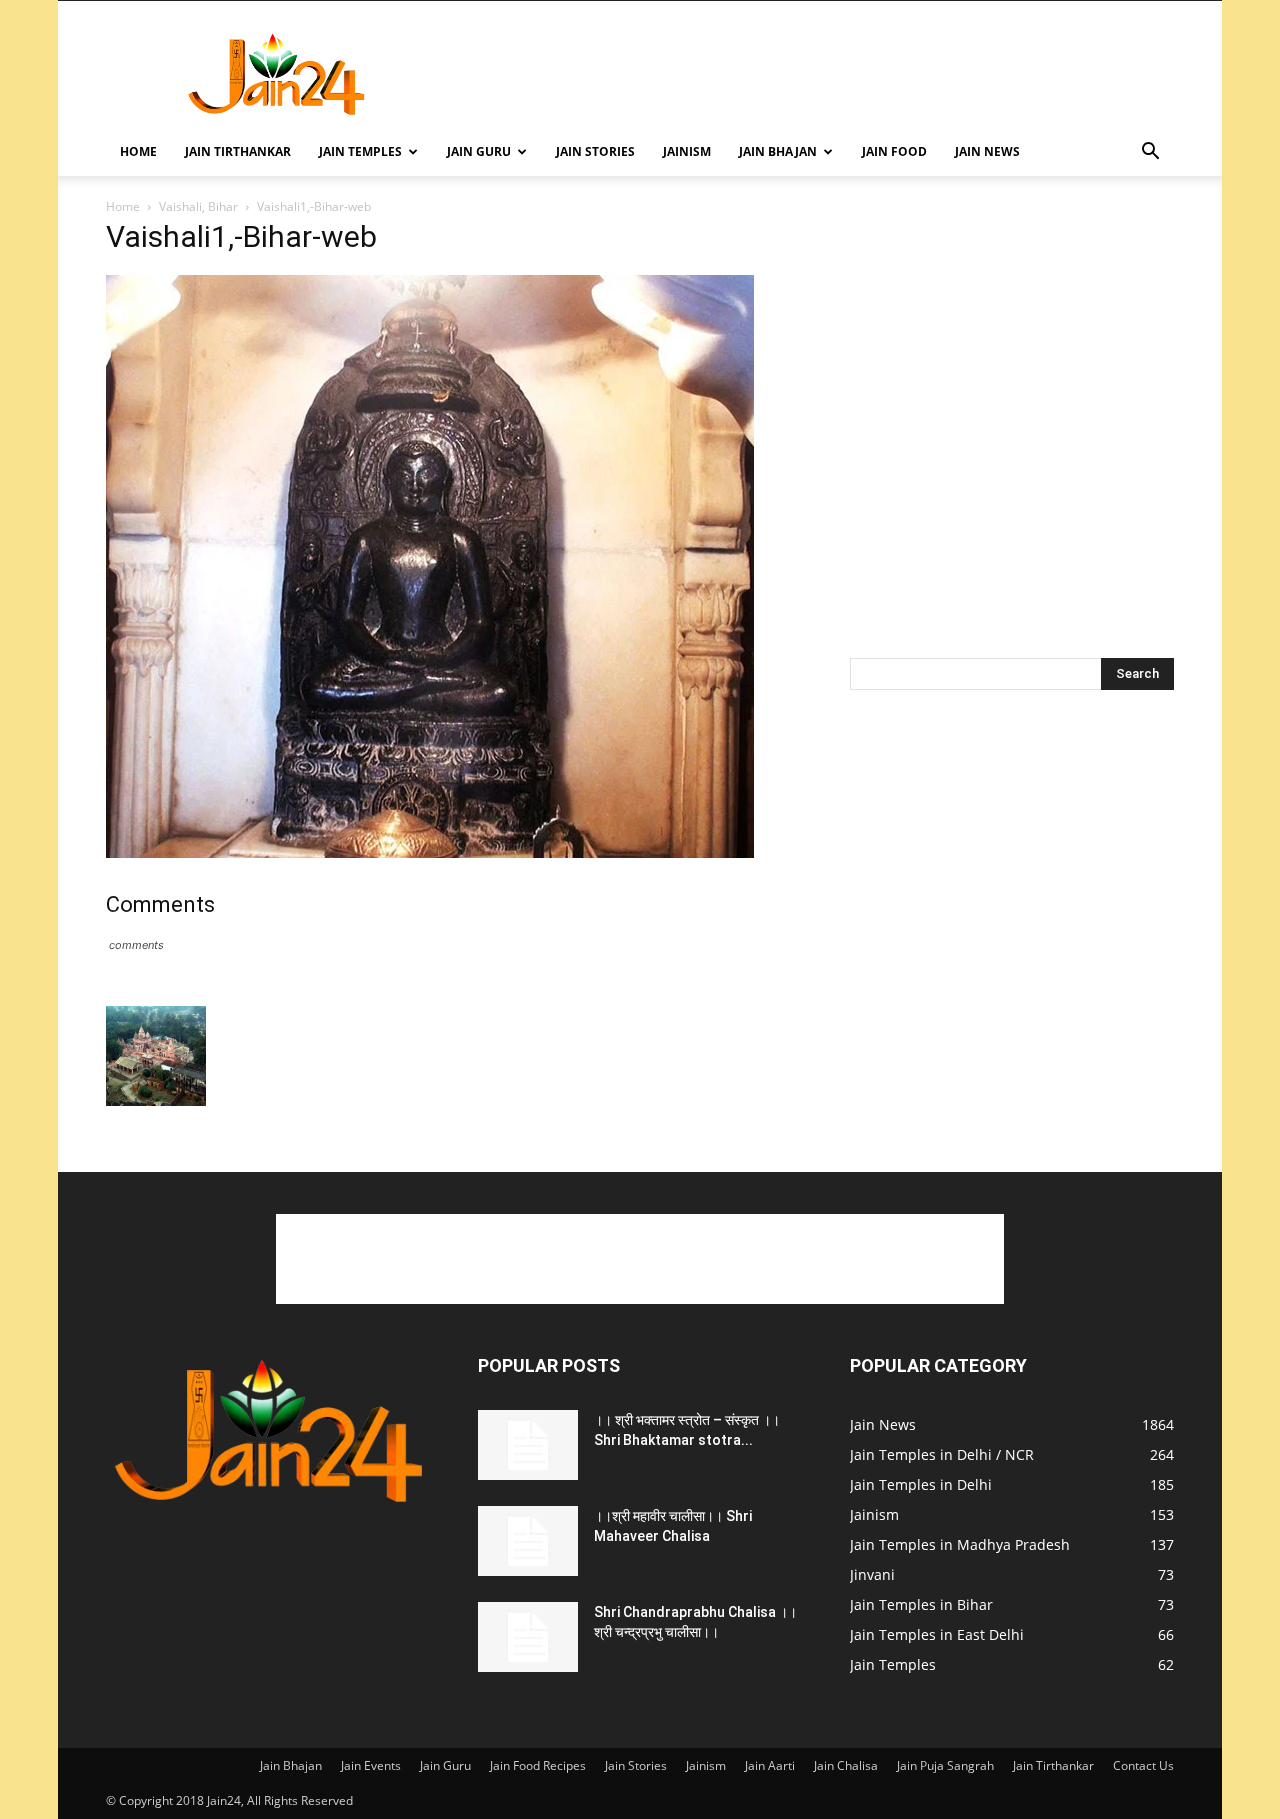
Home (138, 151)
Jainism (687, 151)
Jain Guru (479, 151)
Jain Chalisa (846, 1765)
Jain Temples (360, 151)
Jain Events (371, 1765)
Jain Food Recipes (538, 1765)
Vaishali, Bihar (198, 206)
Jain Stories (595, 151)
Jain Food (894, 151)
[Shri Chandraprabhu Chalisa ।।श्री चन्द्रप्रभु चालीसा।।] (528, 1637)
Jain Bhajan (778, 151)
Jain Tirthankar (238, 151)
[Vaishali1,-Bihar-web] (430, 852)
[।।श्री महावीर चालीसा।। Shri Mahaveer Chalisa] (528, 1541)
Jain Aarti (770, 1765)
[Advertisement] (810, 74)
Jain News (987, 151)
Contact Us (1143, 1765)
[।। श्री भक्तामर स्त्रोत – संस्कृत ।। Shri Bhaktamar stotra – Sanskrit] (528, 1445)
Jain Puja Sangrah (945, 1765)
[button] (1150, 153)
